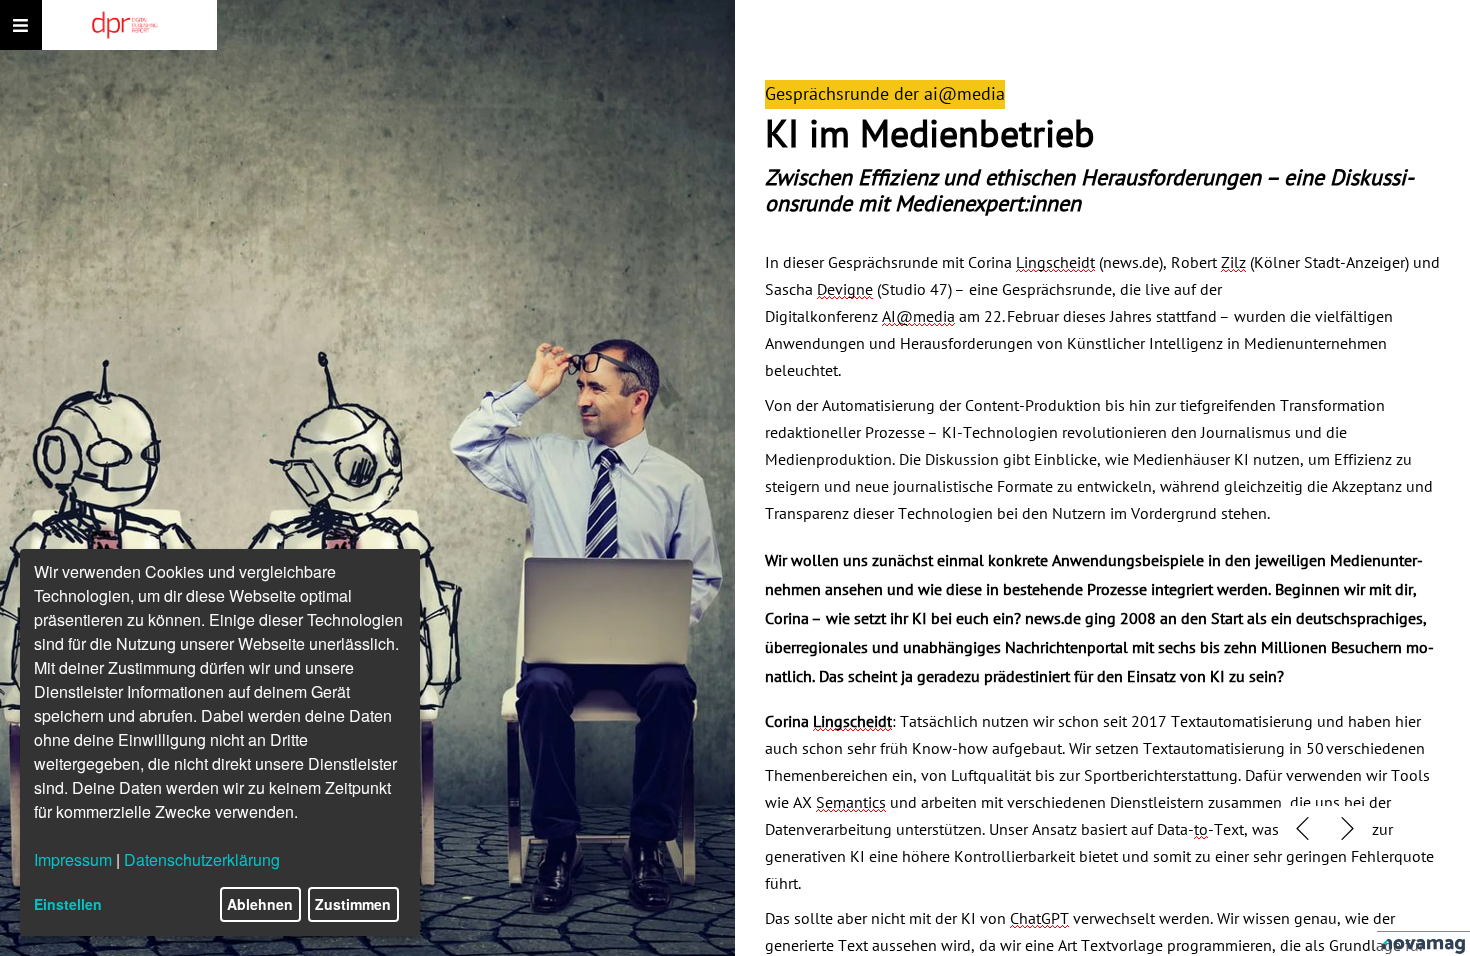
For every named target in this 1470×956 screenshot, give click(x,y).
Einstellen (68, 904)
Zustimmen (353, 904)
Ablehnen (260, 904)
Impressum (73, 859)
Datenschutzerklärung (202, 859)
